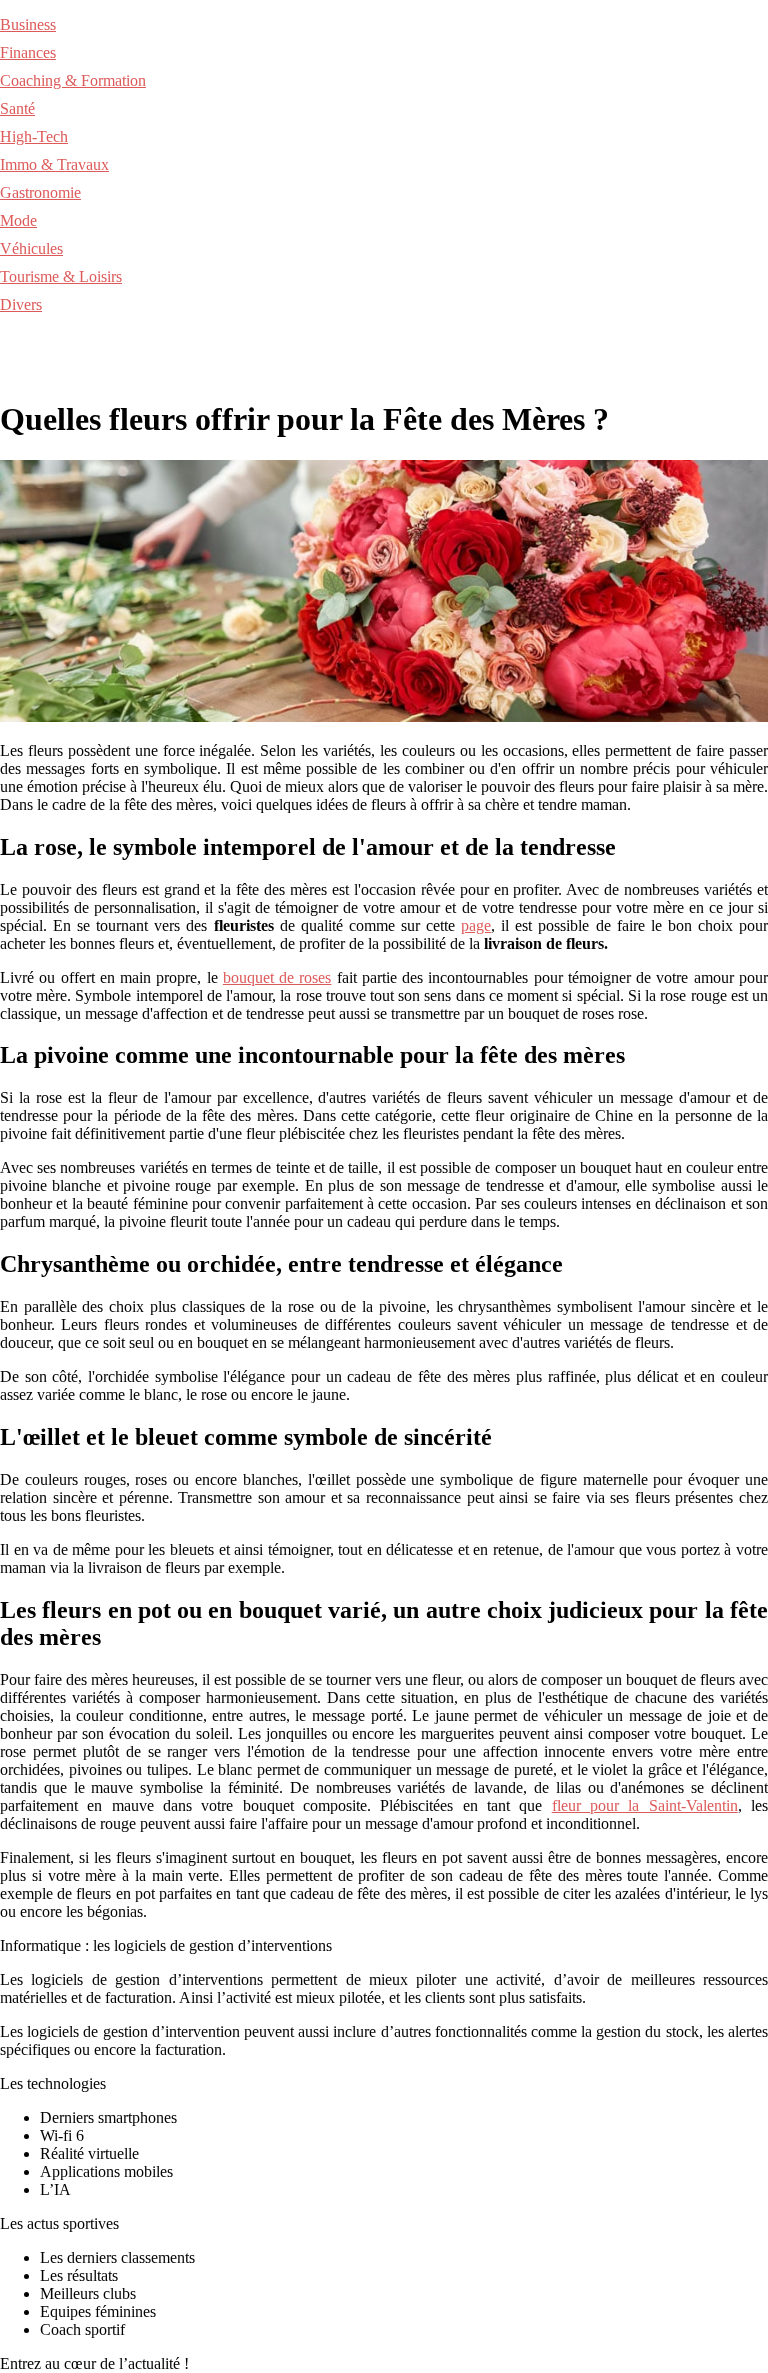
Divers (21, 304)
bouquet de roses (277, 977)
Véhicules (31, 248)
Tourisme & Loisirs (61, 276)
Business (28, 24)
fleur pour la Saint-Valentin (645, 1805)
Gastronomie (40, 192)
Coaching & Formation (73, 80)
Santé (17, 108)
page (476, 925)
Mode (18, 220)
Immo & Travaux (54, 164)
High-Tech (34, 136)
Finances (28, 52)
